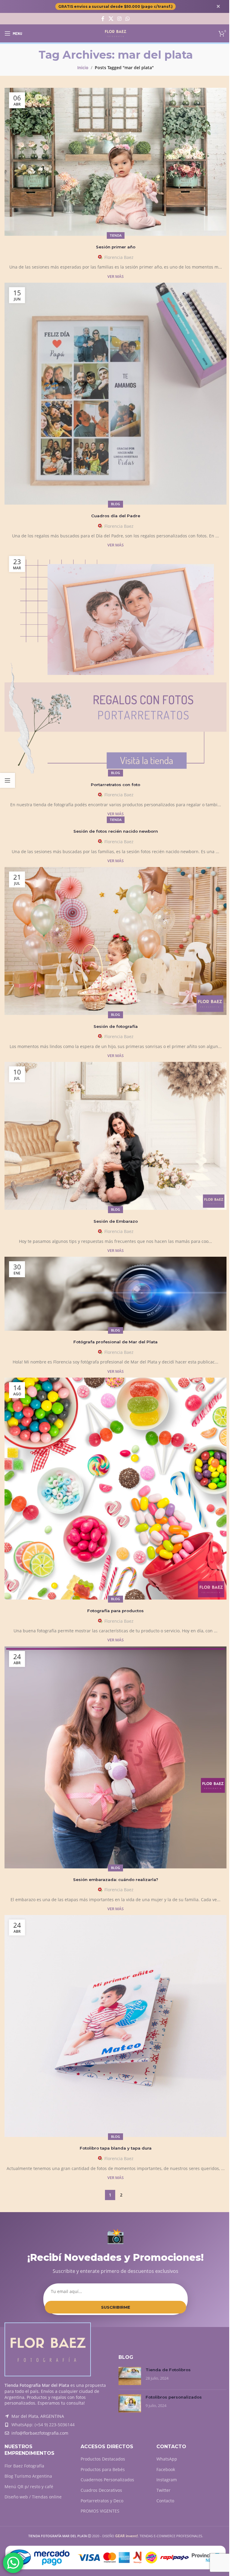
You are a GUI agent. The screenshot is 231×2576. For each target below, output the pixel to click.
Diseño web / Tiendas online (33, 2497)
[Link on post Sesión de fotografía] (115, 941)
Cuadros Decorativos (101, 2490)
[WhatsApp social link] (128, 19)
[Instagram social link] (119, 19)
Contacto (165, 2501)
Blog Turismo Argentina (28, 2476)
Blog (115, 504)
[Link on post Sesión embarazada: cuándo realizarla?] (115, 1757)
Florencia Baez (119, 257)
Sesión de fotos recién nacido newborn (116, 831)
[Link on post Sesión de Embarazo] (115, 1136)
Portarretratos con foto (115, 785)
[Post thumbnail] (130, 2376)
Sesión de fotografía (116, 1026)
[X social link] (111, 19)
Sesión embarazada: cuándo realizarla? (116, 1880)
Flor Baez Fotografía (24, 2466)
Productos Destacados (103, 2459)
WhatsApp (167, 2459)
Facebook (166, 2469)
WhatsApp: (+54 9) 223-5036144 (43, 2425)
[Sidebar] (8, 780)
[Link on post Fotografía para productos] (115, 1489)
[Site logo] (116, 33)
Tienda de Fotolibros (168, 2370)
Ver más (115, 277)
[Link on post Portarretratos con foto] (115, 662)
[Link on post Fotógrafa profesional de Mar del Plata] (115, 1294)
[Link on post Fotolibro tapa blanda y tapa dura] (115, 2026)
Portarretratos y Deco (102, 2501)
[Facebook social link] (103, 19)
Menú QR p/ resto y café (29, 2487)
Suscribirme (116, 2307)
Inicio (83, 68)
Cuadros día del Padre (116, 516)
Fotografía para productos (115, 1611)
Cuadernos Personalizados (107, 2480)
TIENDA (116, 235)
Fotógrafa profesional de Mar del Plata (115, 1342)
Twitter (163, 2490)
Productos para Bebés (103, 2469)
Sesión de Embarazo (116, 1221)
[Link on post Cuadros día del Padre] (115, 394)
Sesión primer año (116, 247)
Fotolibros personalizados (174, 2397)
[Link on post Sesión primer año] (115, 162)
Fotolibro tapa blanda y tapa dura (116, 2148)
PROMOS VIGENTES (100, 2511)
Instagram (167, 2480)
